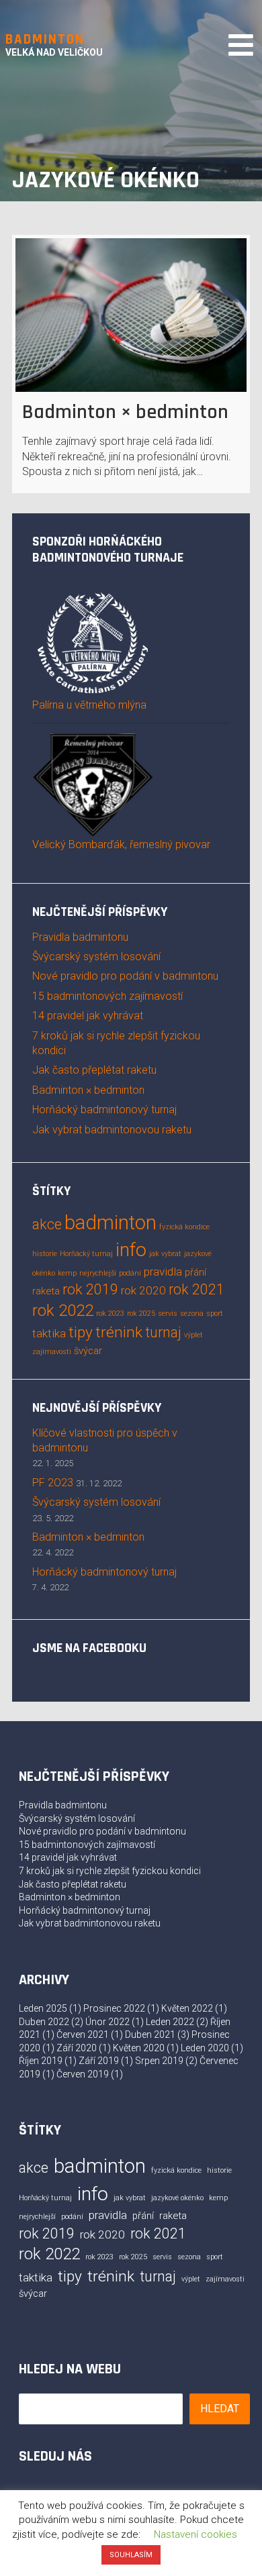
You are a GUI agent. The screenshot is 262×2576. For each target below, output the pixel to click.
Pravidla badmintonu (80, 937)
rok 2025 (141, 1313)
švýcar (88, 1351)
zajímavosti (52, 1352)
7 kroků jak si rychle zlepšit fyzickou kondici (110, 1871)
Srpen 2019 (159, 2061)
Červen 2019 (83, 2074)
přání (195, 1272)
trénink (119, 1332)
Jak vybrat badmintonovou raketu (112, 1130)
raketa (46, 1291)
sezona (192, 1313)
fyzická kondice (184, 1227)
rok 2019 (90, 1289)
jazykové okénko (177, 2198)
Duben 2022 (44, 2022)
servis (168, 1313)
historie (45, 1254)
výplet (193, 1335)
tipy (81, 1332)
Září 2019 (99, 2061)
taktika (49, 1333)
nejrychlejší (98, 1273)
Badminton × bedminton (125, 412)
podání (130, 1273)
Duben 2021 (150, 2034)
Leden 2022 (170, 2022)
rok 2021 (196, 1289)
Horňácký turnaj (86, 1254)
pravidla (163, 1272)
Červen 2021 (83, 2034)
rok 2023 (110, 1313)
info (131, 1250)
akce (47, 1224)
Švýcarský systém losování (96, 957)
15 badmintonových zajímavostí (107, 996)
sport (215, 1313)
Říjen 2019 (41, 2061)
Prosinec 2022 (114, 2008)
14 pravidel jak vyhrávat (88, 1016)
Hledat (220, 2409)
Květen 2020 (139, 2048)
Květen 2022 (187, 2008)
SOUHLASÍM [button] (131, 2555)
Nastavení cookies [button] (195, 2534)
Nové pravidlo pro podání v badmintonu (125, 976)
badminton (111, 1223)
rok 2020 (143, 1290)
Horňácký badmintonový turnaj (104, 1110)
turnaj (163, 1332)
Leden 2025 (43, 2008)
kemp (67, 1273)
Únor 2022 (107, 2022)
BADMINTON (45, 39)
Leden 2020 (205, 2048)
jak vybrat (165, 1254)
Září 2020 (77, 2048)
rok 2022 (63, 1310)
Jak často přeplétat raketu (94, 1070)
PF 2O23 (53, 1483)
